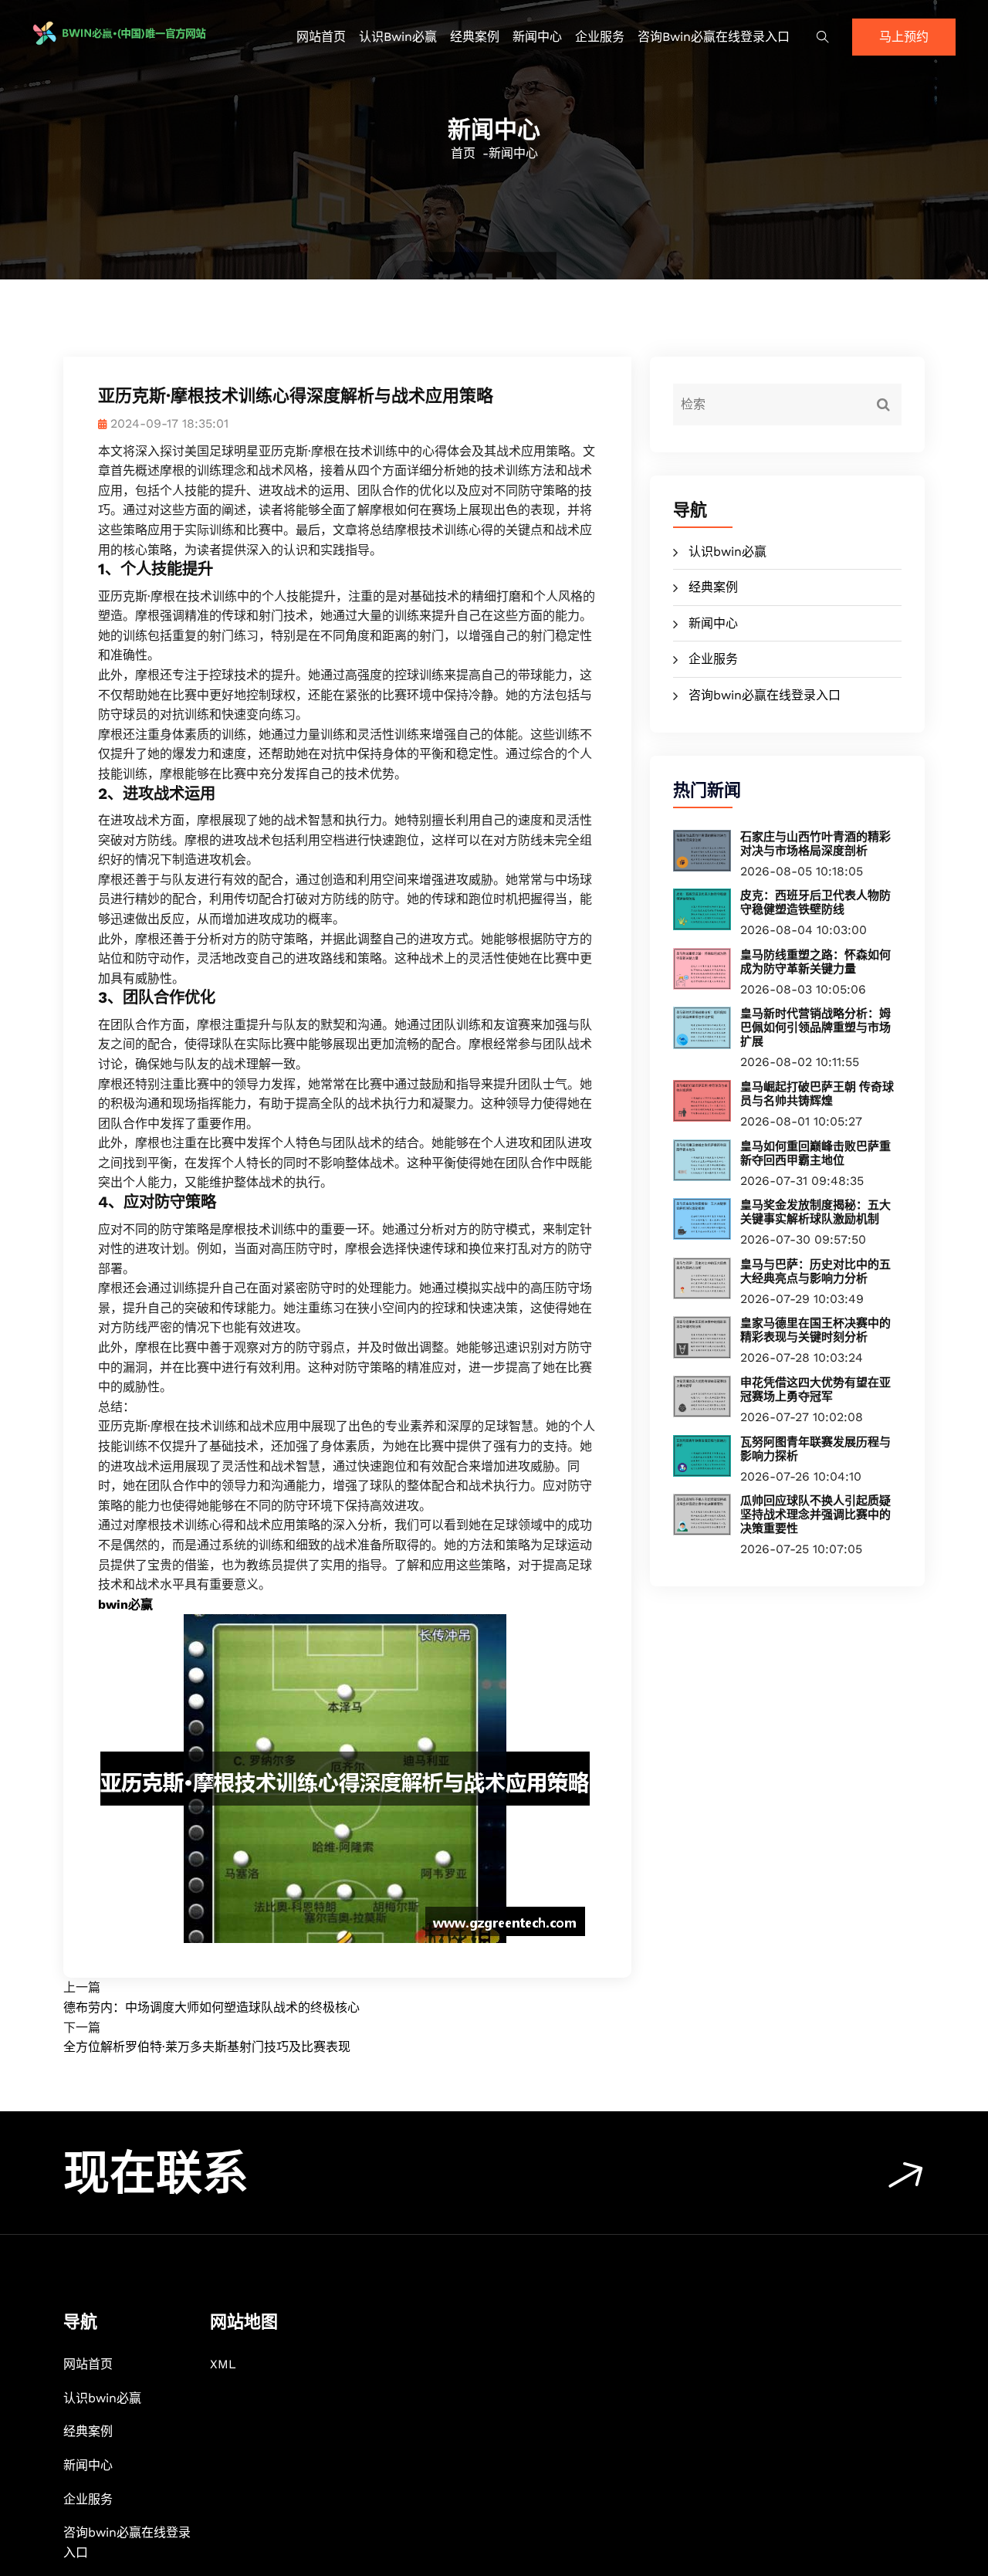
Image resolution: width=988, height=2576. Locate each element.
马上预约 (904, 37)
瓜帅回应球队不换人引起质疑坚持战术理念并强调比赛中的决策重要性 (815, 1515)
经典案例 (475, 37)
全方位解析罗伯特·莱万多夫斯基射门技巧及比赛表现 (207, 2047)
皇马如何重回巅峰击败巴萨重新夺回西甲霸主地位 (815, 1153)
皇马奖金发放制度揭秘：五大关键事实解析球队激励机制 (815, 1212)
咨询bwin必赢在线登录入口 (714, 37)
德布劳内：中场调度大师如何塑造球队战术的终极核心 (211, 2007)
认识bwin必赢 (398, 37)
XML (223, 2364)
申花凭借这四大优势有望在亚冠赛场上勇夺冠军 (815, 1390)
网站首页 (321, 37)
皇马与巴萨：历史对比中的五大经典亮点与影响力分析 (815, 1271)
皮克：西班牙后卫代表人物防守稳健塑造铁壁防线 (815, 902)
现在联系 (156, 2173)
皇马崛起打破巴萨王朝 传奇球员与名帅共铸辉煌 (817, 1094)
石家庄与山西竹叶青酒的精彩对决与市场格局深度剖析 (815, 844)
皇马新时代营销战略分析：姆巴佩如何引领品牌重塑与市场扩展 (815, 1027)
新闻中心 (537, 37)
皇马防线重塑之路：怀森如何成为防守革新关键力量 (815, 962)
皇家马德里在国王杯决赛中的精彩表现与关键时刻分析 (815, 1330)
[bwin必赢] (141, 33)
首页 (463, 153)
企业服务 (600, 37)
